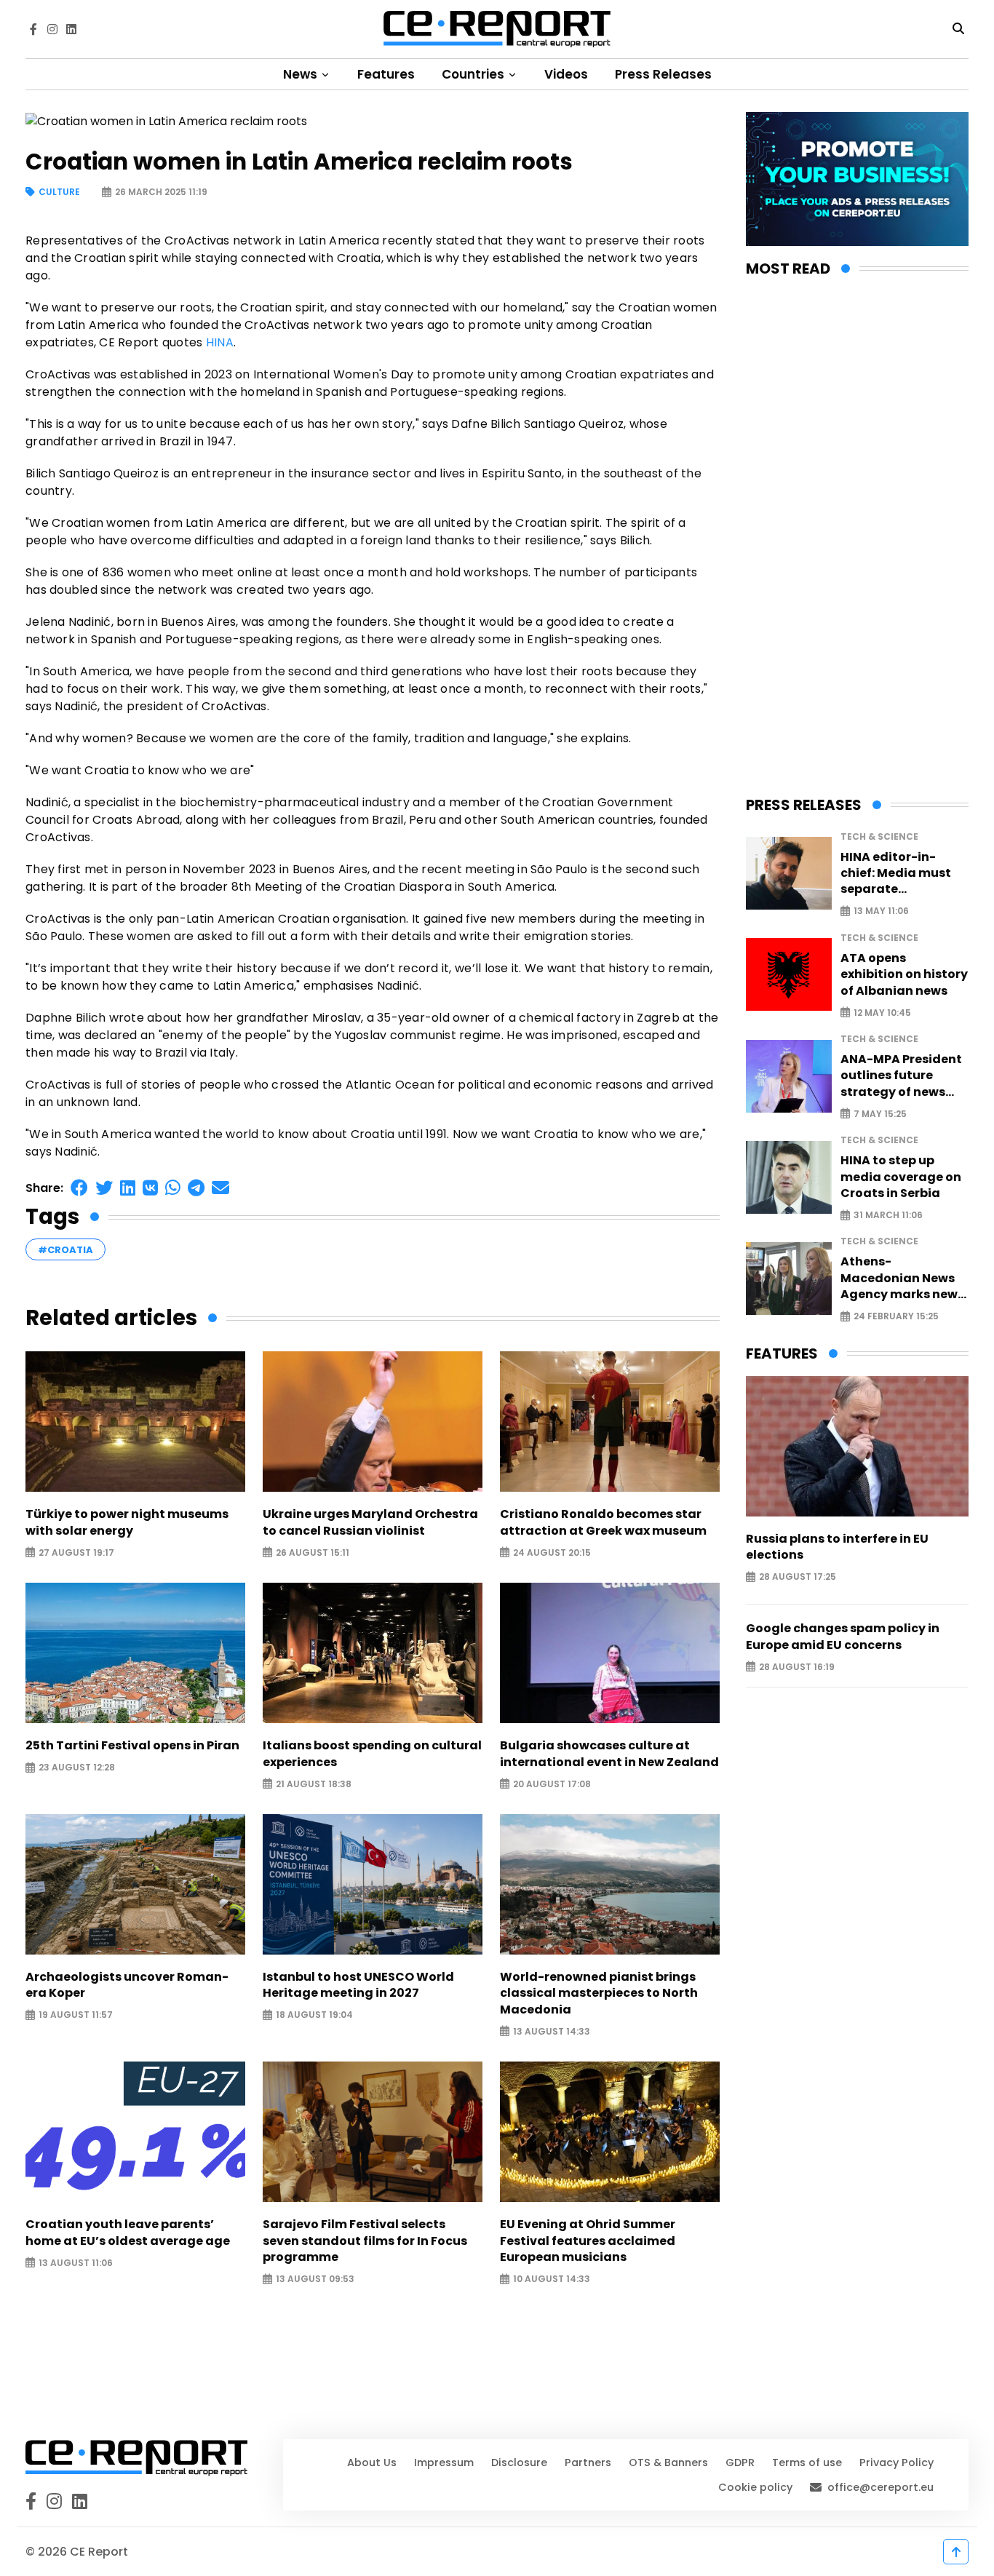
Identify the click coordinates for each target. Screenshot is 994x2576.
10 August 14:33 (552, 2279)
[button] (79, 1188)
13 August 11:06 (76, 2263)
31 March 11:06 (888, 1216)
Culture (59, 192)
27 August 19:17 (76, 1553)
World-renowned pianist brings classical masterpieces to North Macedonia (599, 1993)
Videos (566, 74)
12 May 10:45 (882, 1013)
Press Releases (663, 74)
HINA (220, 342)
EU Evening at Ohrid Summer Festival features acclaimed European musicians (588, 2241)
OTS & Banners (668, 2462)
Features (386, 74)
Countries (474, 74)
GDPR (740, 2462)
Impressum (444, 2462)
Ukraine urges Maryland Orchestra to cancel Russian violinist (370, 1522)
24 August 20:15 (552, 1553)
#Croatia (65, 1250)
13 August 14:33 (552, 2031)
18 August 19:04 (314, 2015)
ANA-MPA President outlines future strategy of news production (901, 1076)
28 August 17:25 (798, 1577)
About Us (372, 2462)
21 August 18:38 (314, 1784)
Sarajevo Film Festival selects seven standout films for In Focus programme (365, 2241)
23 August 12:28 (77, 1768)
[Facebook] (33, 29)
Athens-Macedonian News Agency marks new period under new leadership (899, 1278)
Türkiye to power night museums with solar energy (127, 1522)
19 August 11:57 (76, 2015)
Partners (588, 2462)
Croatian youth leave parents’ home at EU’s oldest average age (128, 2233)
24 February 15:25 (896, 1317)
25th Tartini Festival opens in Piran (132, 1746)
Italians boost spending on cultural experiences (372, 1754)
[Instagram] (52, 29)
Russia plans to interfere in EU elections (837, 1547)
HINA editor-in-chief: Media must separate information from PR (904, 874)
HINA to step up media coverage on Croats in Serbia (901, 1177)
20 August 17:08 (552, 1784)
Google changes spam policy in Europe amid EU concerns (843, 1637)
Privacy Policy (896, 2462)
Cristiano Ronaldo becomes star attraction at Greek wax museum (603, 1522)
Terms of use (807, 2462)
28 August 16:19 (797, 1667)
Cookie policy (755, 2487)
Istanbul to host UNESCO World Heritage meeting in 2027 (358, 1985)
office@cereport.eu (880, 2487)
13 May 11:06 (881, 911)
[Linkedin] (71, 29)
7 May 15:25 (880, 1114)
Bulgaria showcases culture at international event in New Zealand (609, 1754)
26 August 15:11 (313, 1553)
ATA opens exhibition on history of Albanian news (904, 975)
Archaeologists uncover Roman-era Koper (127, 1985)
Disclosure (519, 2462)
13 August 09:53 (315, 2279)
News (302, 74)
